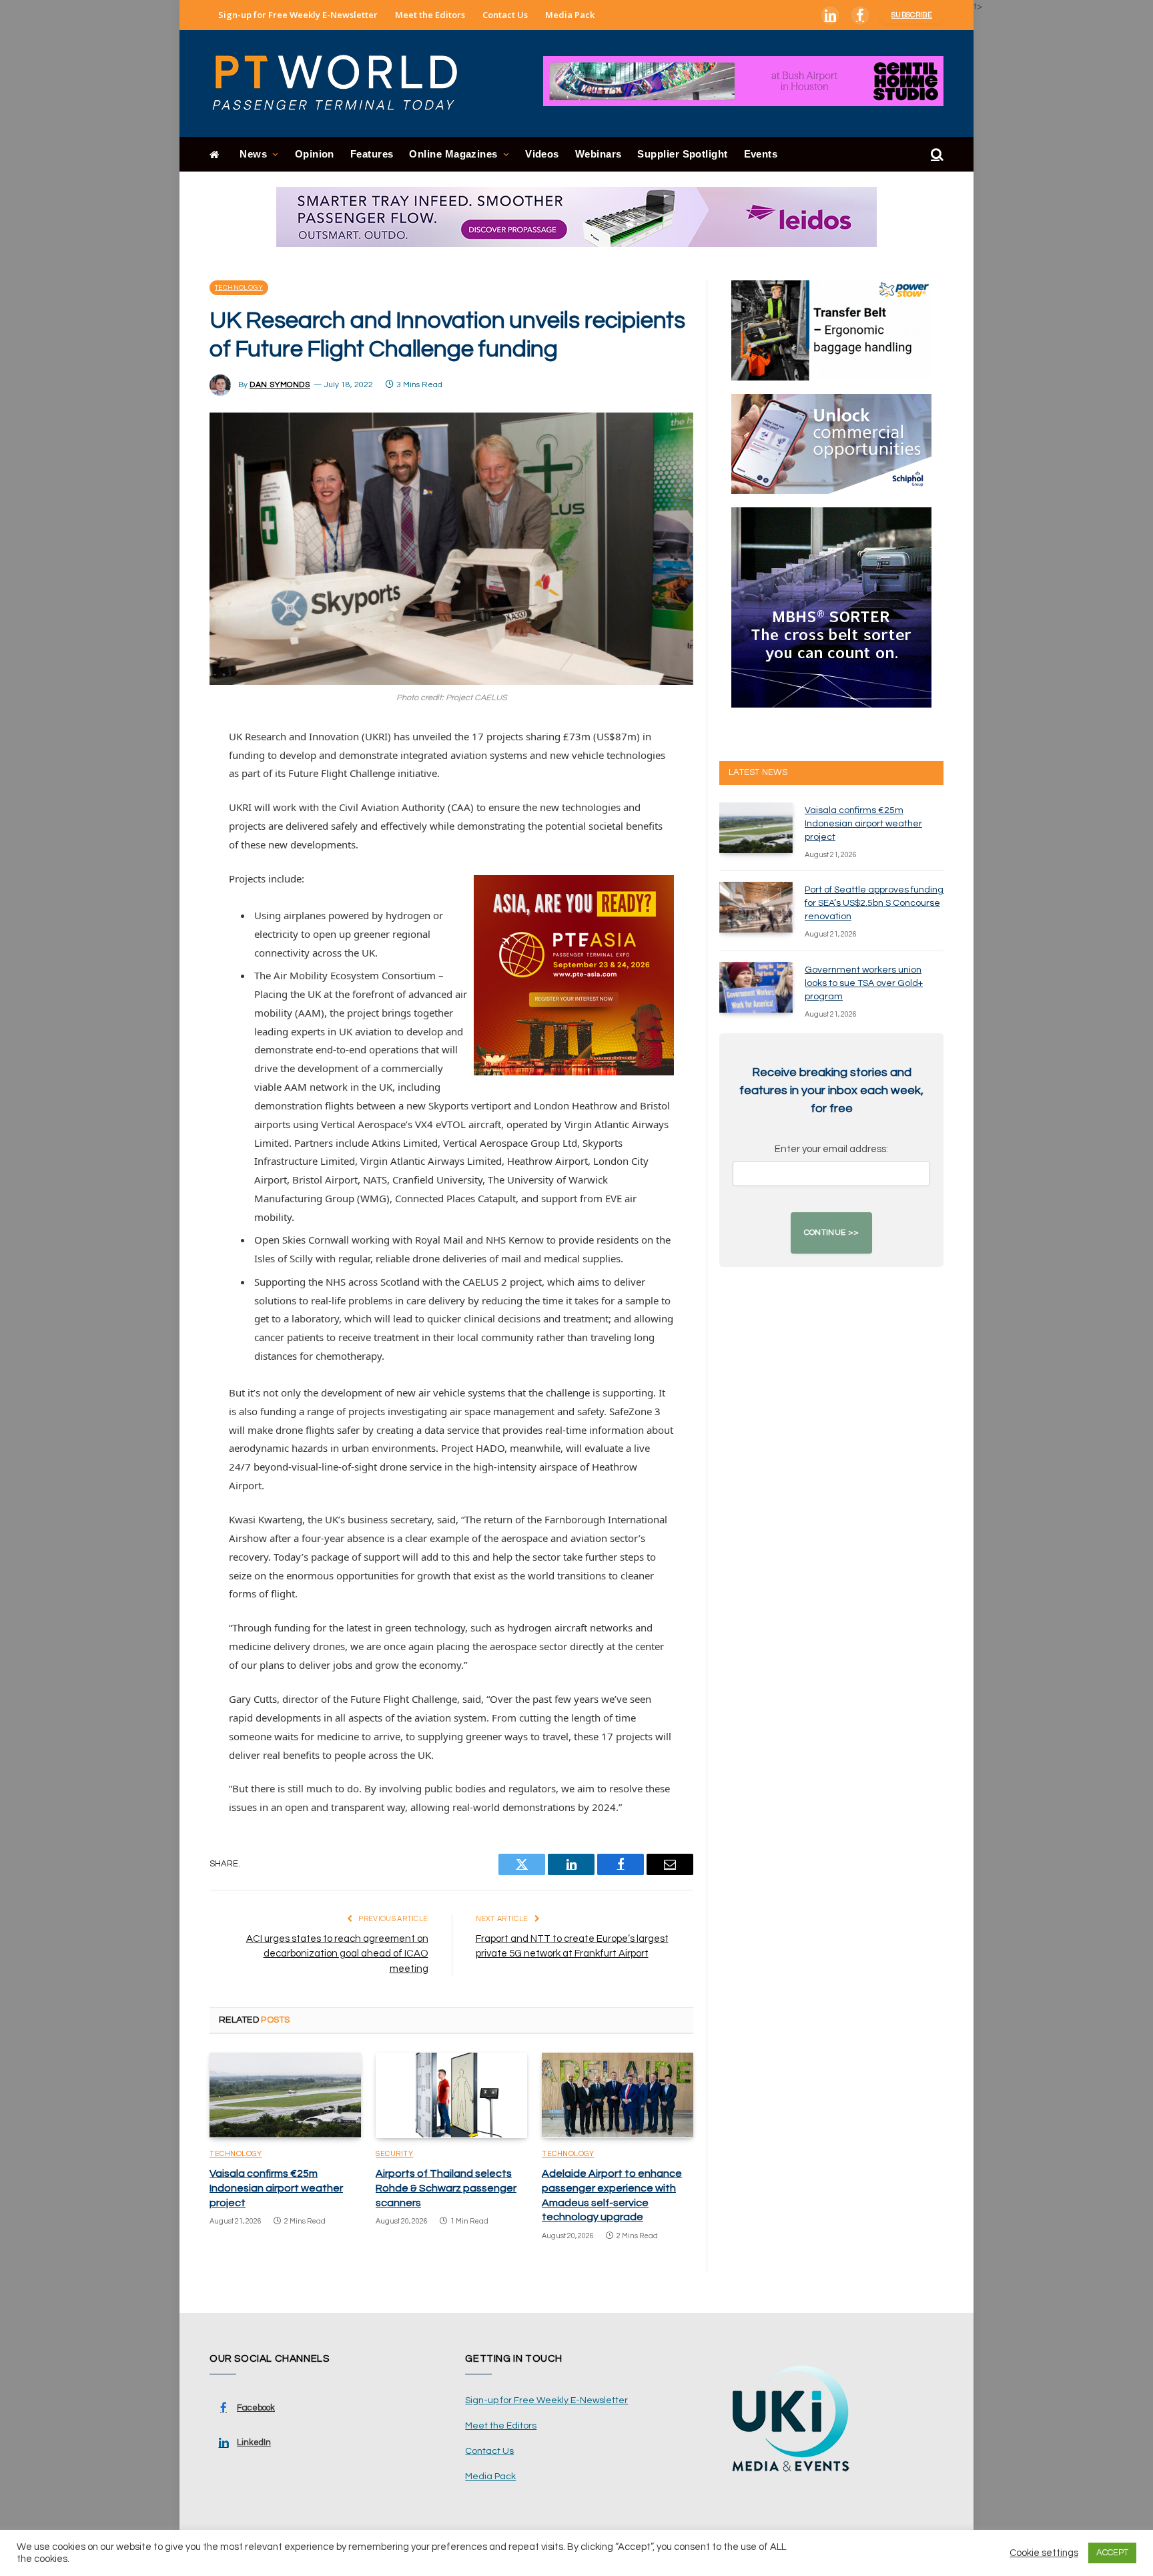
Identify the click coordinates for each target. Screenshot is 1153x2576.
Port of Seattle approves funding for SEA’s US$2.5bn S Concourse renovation (874, 903)
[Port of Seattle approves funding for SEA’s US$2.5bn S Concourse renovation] (756, 907)
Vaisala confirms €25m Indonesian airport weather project (276, 2188)
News (253, 154)
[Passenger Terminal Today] (343, 83)
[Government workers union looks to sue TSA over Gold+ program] (756, 987)
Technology (239, 288)
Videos (542, 154)
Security (394, 2154)
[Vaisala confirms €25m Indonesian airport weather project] (285, 2095)
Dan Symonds (280, 385)
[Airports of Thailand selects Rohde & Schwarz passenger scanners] (451, 2095)
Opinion (315, 154)
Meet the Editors (430, 15)
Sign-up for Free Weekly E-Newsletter (298, 15)
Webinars (599, 154)
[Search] (936, 155)
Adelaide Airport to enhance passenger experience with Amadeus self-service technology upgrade (612, 2195)
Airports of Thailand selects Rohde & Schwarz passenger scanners (446, 2188)
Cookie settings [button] (1044, 2553)
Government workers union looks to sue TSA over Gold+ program (864, 983)
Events (761, 154)
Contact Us (505, 15)
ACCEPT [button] (1112, 2553)
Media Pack (570, 15)
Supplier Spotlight (682, 154)
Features (372, 154)
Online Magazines (453, 154)
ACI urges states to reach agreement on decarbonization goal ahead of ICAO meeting (337, 1954)
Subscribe (912, 15)
